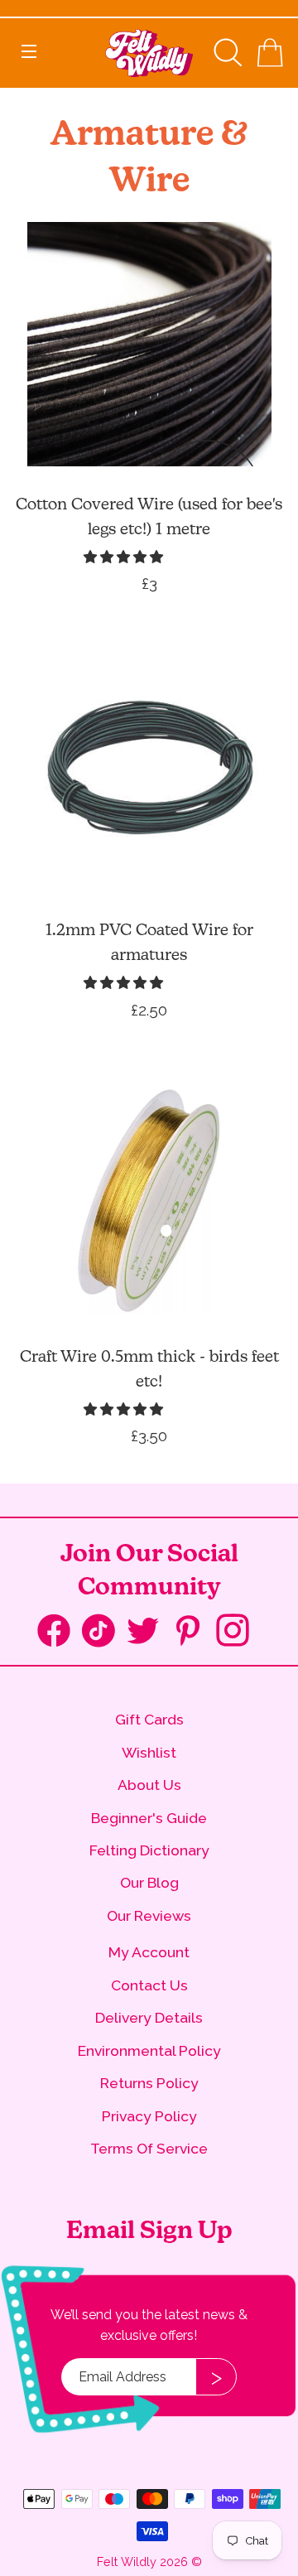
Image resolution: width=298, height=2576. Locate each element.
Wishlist (149, 1752)
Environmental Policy (149, 2050)
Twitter (149, 1632)
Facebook (60, 1634)
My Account (149, 1952)
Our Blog (149, 1882)
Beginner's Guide (149, 1818)
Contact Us (149, 1985)
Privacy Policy (149, 2116)
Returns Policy (149, 2083)
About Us (149, 1785)
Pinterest (194, 1632)
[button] (125, 557)
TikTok (104, 1634)
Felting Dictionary (149, 1850)
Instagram (238, 1632)
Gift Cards (149, 1719)
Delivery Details (149, 2017)
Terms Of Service (149, 2148)
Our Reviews (149, 1915)
